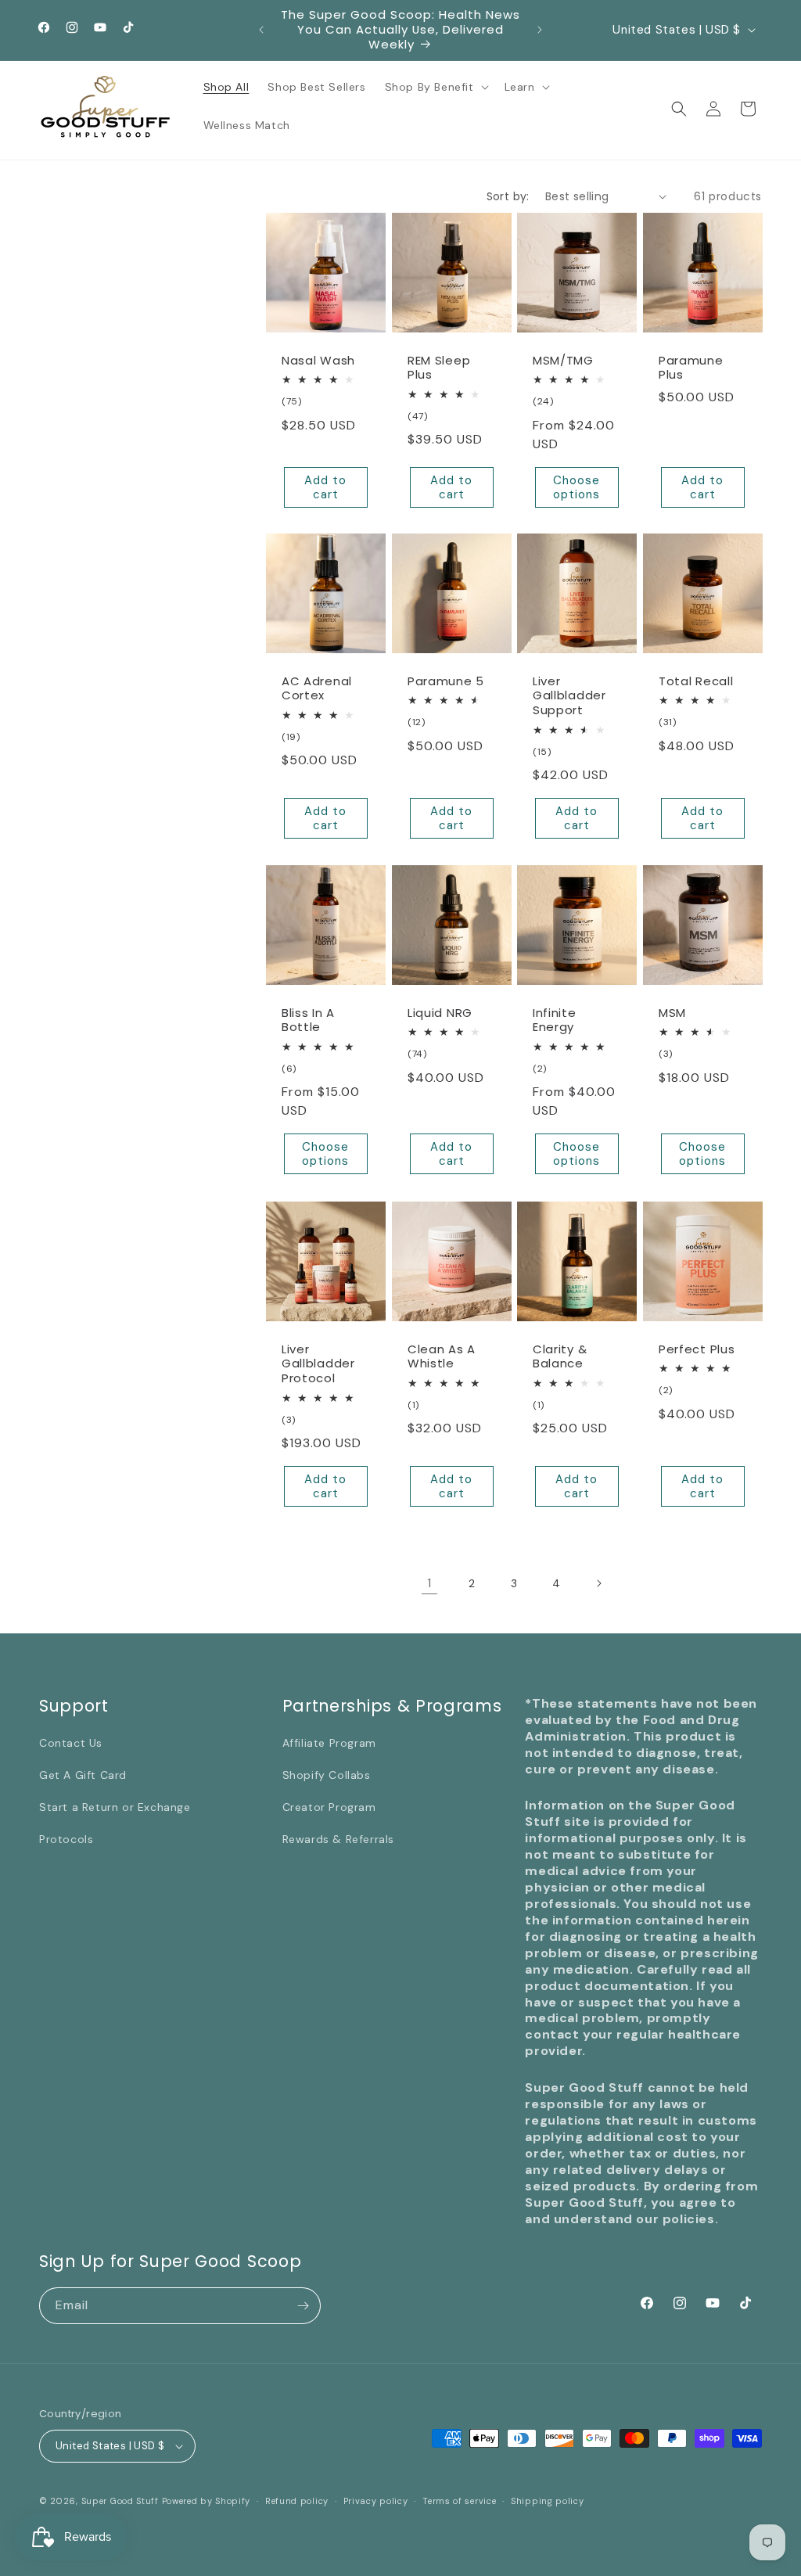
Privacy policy (376, 2501)
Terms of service (459, 2501)
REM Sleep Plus (439, 368)
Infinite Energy (555, 1021)
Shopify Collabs (327, 1775)
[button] (435, 87)
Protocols (66, 1839)
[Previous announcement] (261, 30)
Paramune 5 (446, 682)
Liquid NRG (440, 1013)
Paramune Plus (691, 368)
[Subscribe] (303, 2306)
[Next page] (598, 1583)
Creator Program (329, 1807)
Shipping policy (548, 2501)
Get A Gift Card (83, 1775)
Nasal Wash (318, 360)
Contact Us (71, 1743)
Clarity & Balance (560, 1356)
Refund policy (297, 2501)
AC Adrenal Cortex (317, 689)
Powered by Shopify (207, 2501)
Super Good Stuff (120, 2501)
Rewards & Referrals (338, 1839)
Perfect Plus (697, 1349)
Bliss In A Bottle (308, 1021)
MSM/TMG (563, 360)
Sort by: (508, 196)
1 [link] (429, 1583)
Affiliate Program (329, 1743)
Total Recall (696, 682)
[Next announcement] (540, 30)
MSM (672, 1013)
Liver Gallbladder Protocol (318, 1364)
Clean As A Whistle (442, 1356)
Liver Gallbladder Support (569, 697)
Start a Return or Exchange (115, 1807)
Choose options (577, 487)
